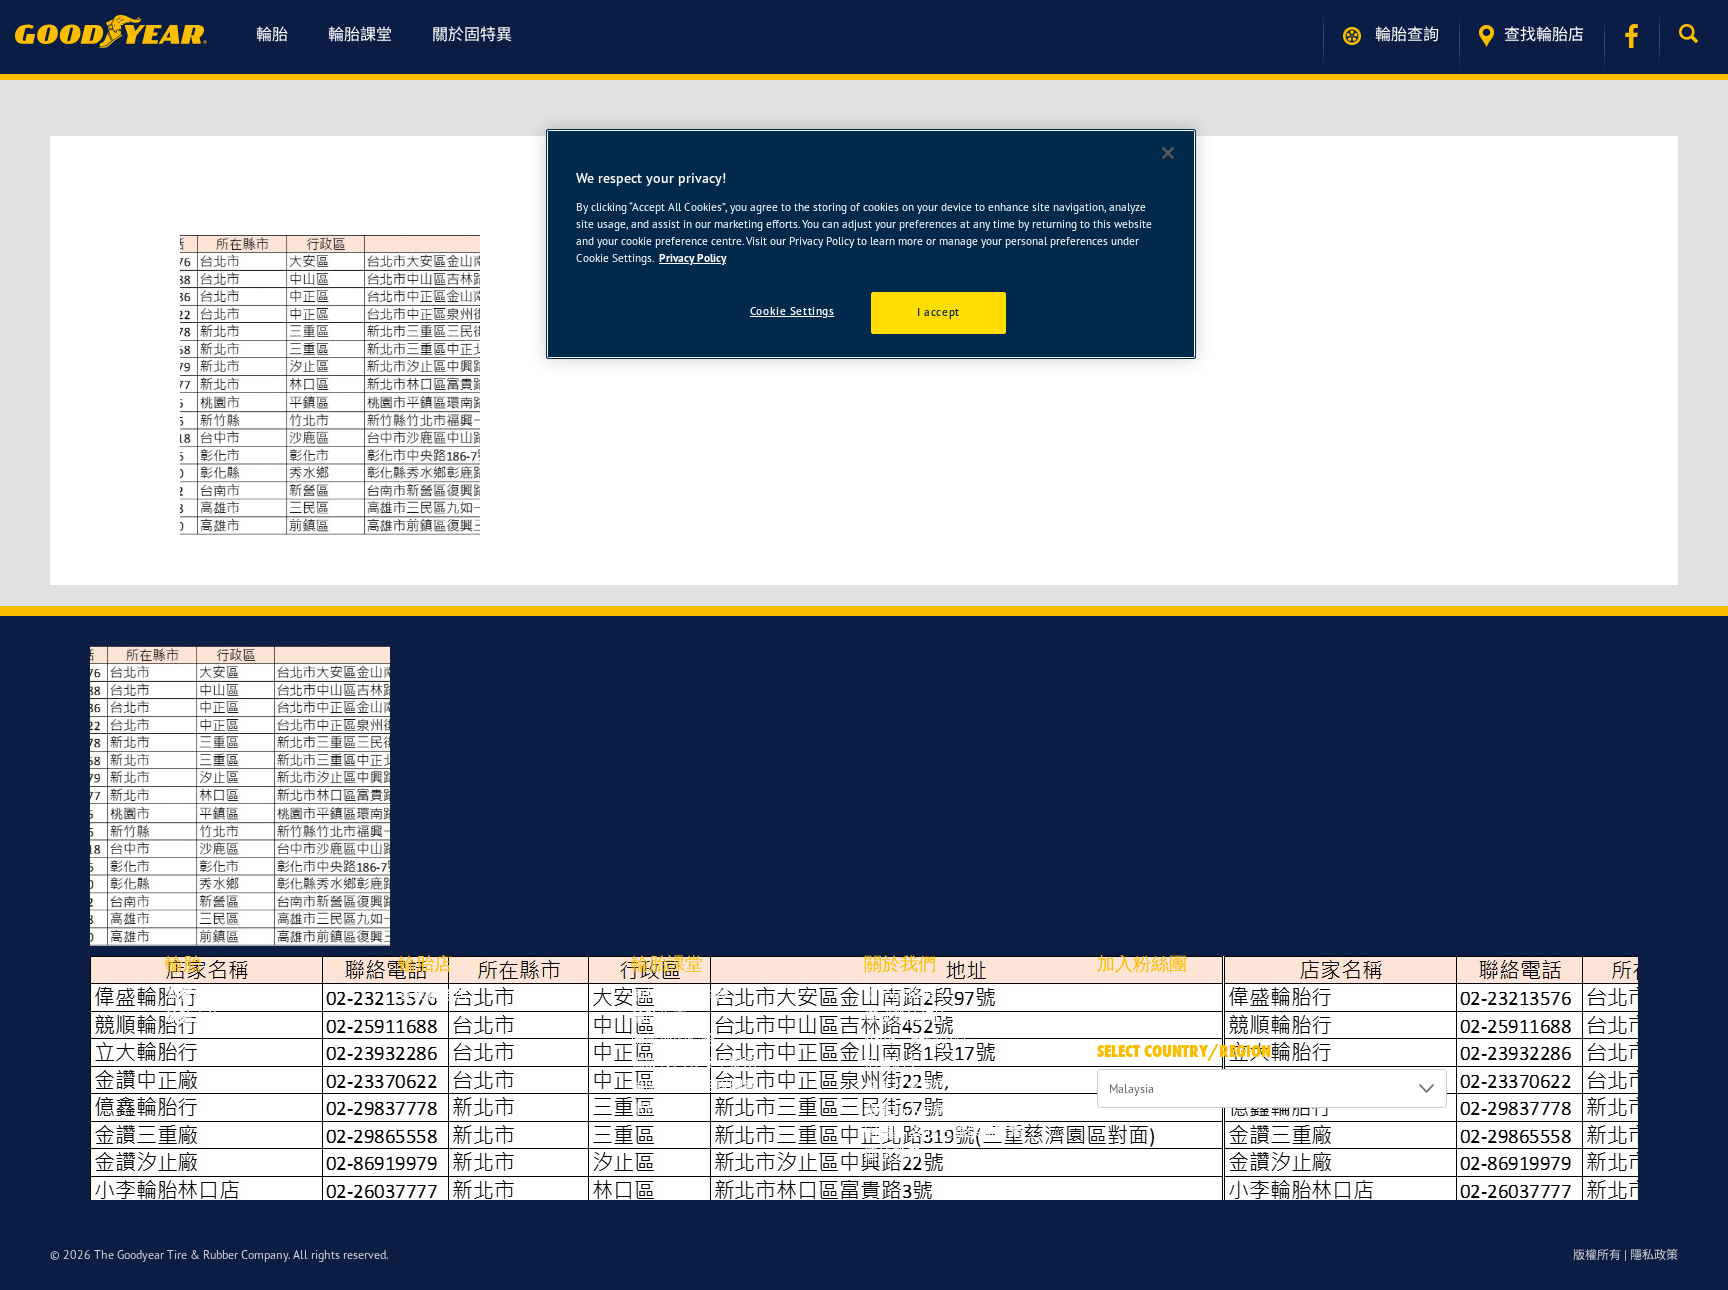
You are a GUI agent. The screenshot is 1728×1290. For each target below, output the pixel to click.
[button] (1693, 34)
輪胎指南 (659, 1016)
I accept (938, 312)
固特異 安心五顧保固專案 (943, 1131)
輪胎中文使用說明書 (694, 1085)
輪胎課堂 (360, 34)
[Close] (1168, 153)
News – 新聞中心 (915, 1039)
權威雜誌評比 (906, 1016)
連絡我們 (892, 1153)
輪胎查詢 (1405, 34)
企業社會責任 (906, 1085)
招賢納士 (892, 1062)
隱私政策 (1654, 1254)
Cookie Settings (792, 311)
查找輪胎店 (1544, 34)
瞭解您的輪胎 (673, 1039)
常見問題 (659, 1108)
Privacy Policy (692, 258)
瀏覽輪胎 (193, 994)
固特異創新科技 (680, 994)
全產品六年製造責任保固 (941, 1108)
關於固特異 (472, 34)
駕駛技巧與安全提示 (694, 1062)
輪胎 (272, 34)
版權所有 (1597, 1254)
